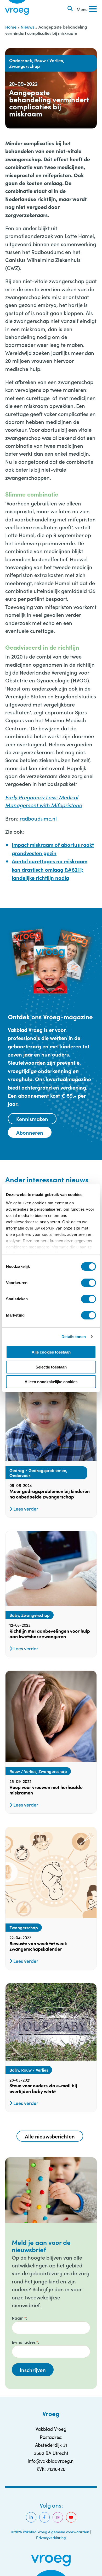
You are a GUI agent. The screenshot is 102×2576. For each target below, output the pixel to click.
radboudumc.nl (38, 818)
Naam (19, 2318)
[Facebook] (44, 2517)
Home (11, 27)
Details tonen (74, 1337)
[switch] (89, 1283)
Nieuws (27, 27)
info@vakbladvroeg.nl (51, 2461)
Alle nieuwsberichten (50, 2136)
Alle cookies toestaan (51, 1352)
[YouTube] (71, 2517)
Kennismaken (32, 1119)
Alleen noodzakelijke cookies (51, 1382)
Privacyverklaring (51, 2537)
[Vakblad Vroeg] (17, 9)
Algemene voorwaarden (69, 2532)
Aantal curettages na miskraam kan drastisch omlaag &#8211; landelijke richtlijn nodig (50, 869)
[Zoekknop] (70, 9)
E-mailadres (25, 2342)
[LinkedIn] (31, 2517)
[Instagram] (58, 2517)
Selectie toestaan (51, 1367)
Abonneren (30, 1132)
